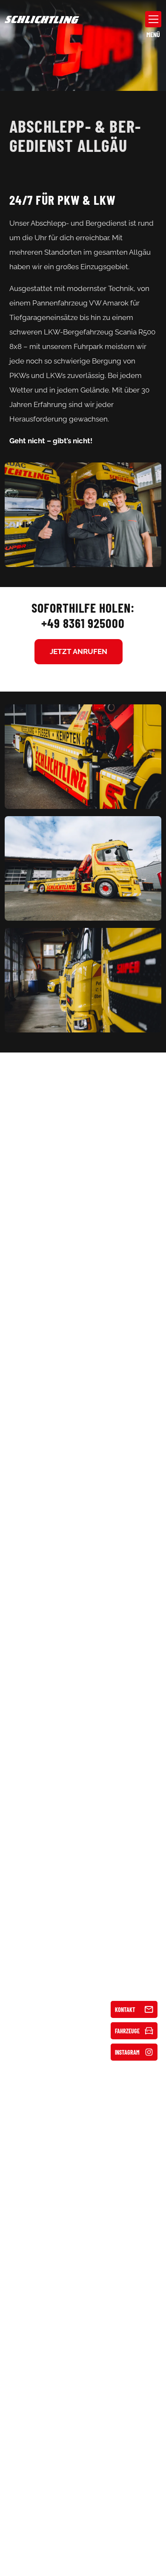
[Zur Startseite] (42, 19)
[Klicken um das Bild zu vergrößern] (83, 515)
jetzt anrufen (79, 651)
